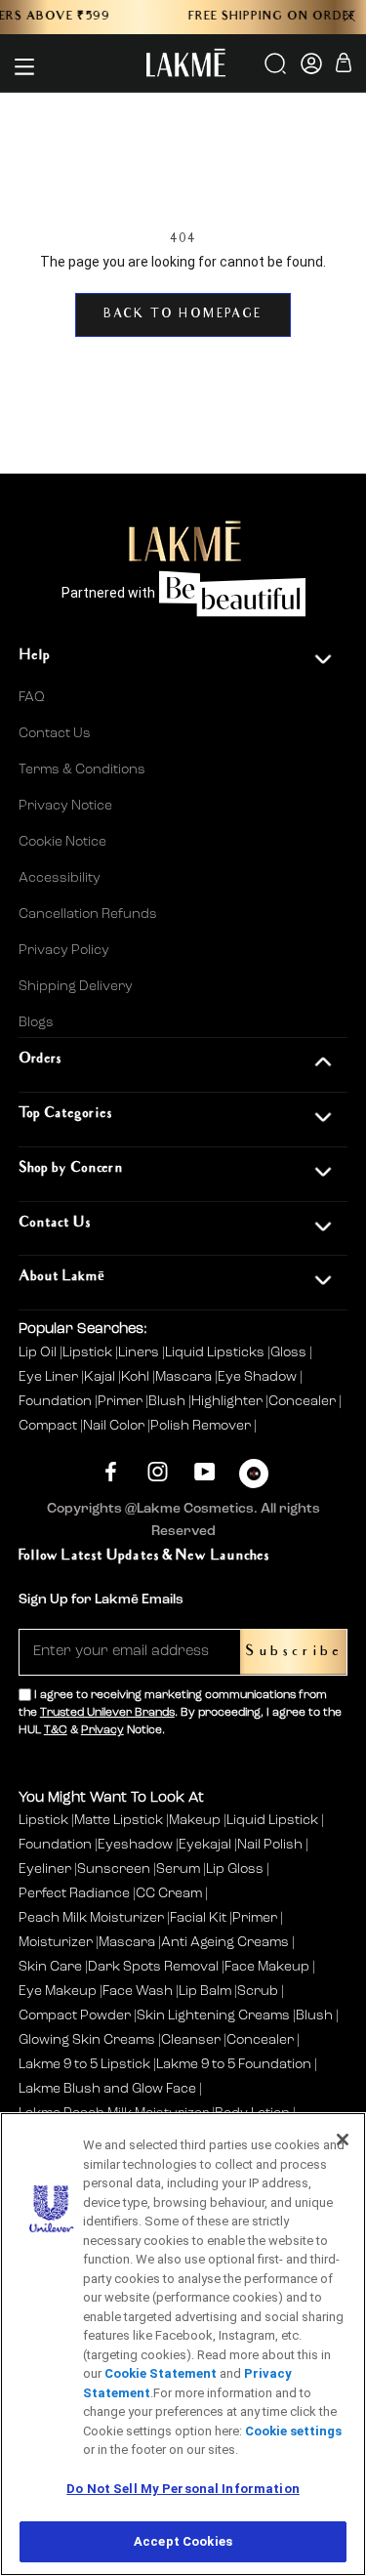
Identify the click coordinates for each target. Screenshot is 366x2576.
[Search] (277, 70)
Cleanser (191, 2040)
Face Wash (138, 1991)
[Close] (343, 2140)
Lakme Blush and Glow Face (107, 2089)
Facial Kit (198, 1918)
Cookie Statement (161, 2373)
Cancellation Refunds (88, 914)
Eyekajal (205, 1845)
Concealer (304, 1401)
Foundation (57, 1401)
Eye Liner (50, 1377)
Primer (122, 1401)
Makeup (195, 1820)
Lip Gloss (235, 1869)
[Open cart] (344, 66)
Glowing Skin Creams (87, 2040)
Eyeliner (45, 1869)
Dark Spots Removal (153, 1967)
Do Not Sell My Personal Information (183, 2489)
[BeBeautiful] (254, 1478)
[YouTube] (204, 1471)
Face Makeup (267, 1967)
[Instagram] (158, 1471)
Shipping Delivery (76, 986)
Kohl (137, 1377)
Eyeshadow (135, 1845)
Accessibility (60, 878)
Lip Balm (205, 1991)
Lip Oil (39, 1352)
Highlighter (228, 1401)
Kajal (101, 1377)
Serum (178, 1869)
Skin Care (50, 1967)
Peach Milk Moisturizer (91, 1918)
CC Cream (169, 1893)
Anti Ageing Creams (225, 1942)
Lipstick (89, 1352)
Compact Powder (75, 2015)
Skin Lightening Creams (213, 2015)
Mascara (185, 1377)
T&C (56, 1730)
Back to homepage (183, 315)
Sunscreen (114, 1869)
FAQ (32, 697)
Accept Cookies (183, 2541)
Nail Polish (270, 1845)
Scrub (258, 1991)
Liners (140, 1352)
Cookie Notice (62, 842)
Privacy (102, 1730)
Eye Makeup (58, 1991)
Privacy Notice (65, 806)
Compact (49, 1426)
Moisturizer (56, 1942)
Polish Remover (202, 1426)
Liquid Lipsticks (216, 1352)
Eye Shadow (259, 1377)
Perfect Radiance (74, 1893)
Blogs (36, 1022)
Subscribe (293, 1652)
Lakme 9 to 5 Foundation (234, 2064)
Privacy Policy (64, 950)
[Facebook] (111, 1471)
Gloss (290, 1352)
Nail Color (115, 1426)
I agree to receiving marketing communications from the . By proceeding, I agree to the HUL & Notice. (180, 1713)
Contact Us (55, 733)
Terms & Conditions (82, 769)
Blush (168, 1401)
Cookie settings (293, 2431)
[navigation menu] (24, 66)
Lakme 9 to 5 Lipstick (84, 2064)
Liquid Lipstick (272, 1820)
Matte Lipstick (119, 1820)
